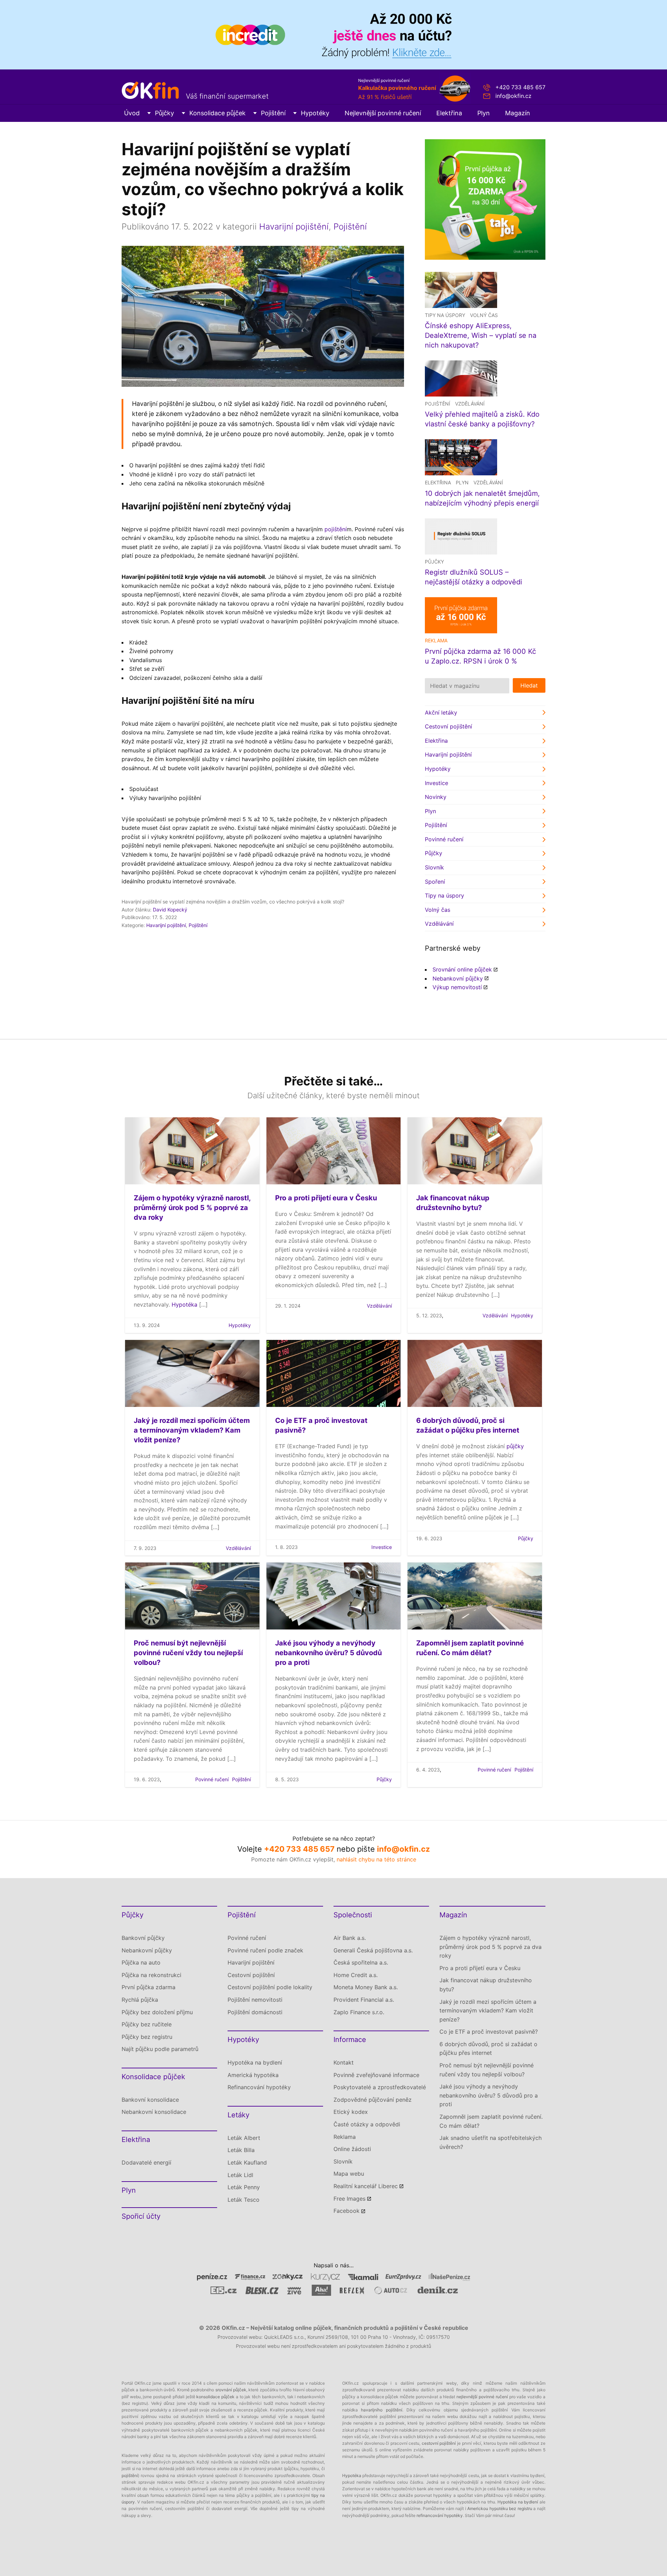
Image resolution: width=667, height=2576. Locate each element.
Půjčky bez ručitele (147, 2024)
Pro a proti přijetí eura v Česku (326, 1198)
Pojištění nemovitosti (255, 2000)
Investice (437, 783)
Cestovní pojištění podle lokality (270, 1987)
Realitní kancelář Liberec (366, 2186)
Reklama (345, 2137)
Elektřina (449, 113)
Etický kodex (351, 2112)
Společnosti (353, 1915)
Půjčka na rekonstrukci (151, 1975)
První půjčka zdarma (149, 1987)
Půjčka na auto (141, 1962)
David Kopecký (170, 910)
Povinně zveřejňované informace (376, 2075)
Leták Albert (244, 2138)
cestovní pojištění (439, 2443)
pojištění (336, 529)
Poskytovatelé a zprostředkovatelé (380, 2087)
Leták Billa (241, 2150)
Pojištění (273, 113)
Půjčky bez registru (147, 2037)
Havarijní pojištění (294, 227)
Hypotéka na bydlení (255, 2062)
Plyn (484, 113)
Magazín (518, 113)
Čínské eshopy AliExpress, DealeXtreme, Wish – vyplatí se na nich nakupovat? (481, 335)
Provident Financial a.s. (364, 2000)
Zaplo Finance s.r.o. (359, 2012)
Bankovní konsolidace (150, 2100)
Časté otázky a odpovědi (367, 2124)
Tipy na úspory (445, 315)
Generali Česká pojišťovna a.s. (373, 1950)
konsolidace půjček (215, 2397)
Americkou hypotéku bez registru (500, 2508)
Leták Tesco (244, 2200)
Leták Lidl (240, 2175)
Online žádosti (352, 2149)
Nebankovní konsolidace (154, 2112)
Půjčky (164, 113)
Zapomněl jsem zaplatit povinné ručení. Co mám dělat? (491, 2121)
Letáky (238, 2115)
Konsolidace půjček (217, 113)
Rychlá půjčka (140, 2000)
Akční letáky (441, 712)
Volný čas (484, 315)
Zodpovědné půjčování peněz (373, 2100)
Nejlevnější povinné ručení (383, 113)
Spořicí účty (141, 2216)
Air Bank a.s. (350, 1938)
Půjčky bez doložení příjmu (157, 2012)
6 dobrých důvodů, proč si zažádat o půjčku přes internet (488, 2049)
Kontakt (344, 2062)
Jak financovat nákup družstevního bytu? (486, 1985)
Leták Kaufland (247, 2162)
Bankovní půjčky (143, 1938)
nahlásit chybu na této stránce (376, 1859)
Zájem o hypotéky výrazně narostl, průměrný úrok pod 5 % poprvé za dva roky (192, 1208)
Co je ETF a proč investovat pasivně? (489, 2032)
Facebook (347, 2211)
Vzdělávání (470, 404)
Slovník (434, 867)
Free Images (349, 2199)
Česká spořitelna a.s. (361, 1962)
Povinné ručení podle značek (265, 1950)
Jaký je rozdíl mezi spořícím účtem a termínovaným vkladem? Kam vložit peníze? (192, 1430)
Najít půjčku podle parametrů (160, 2049)
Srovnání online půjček (462, 969)
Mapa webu (349, 2174)
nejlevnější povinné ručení (482, 2397)
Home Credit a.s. (356, 1975)
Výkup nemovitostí (457, 987)
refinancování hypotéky (440, 2515)
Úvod (132, 113)
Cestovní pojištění (448, 726)
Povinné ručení (444, 839)
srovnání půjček (231, 2390)
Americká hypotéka (253, 2075)
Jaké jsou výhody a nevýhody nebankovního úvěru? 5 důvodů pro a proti (328, 1653)
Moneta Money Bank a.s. (366, 1987)
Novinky (436, 797)
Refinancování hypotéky (259, 2087)
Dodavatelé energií (146, 2162)
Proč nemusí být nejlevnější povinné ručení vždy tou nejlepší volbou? (188, 1653)
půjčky (515, 1446)
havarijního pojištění (381, 2410)
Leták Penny (244, 2187)
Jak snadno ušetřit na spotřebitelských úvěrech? (491, 2142)
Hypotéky (315, 113)
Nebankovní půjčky (458, 978)
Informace (350, 2040)
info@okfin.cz (513, 96)
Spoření (435, 882)
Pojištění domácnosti (255, 2012)
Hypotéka (184, 1304)
